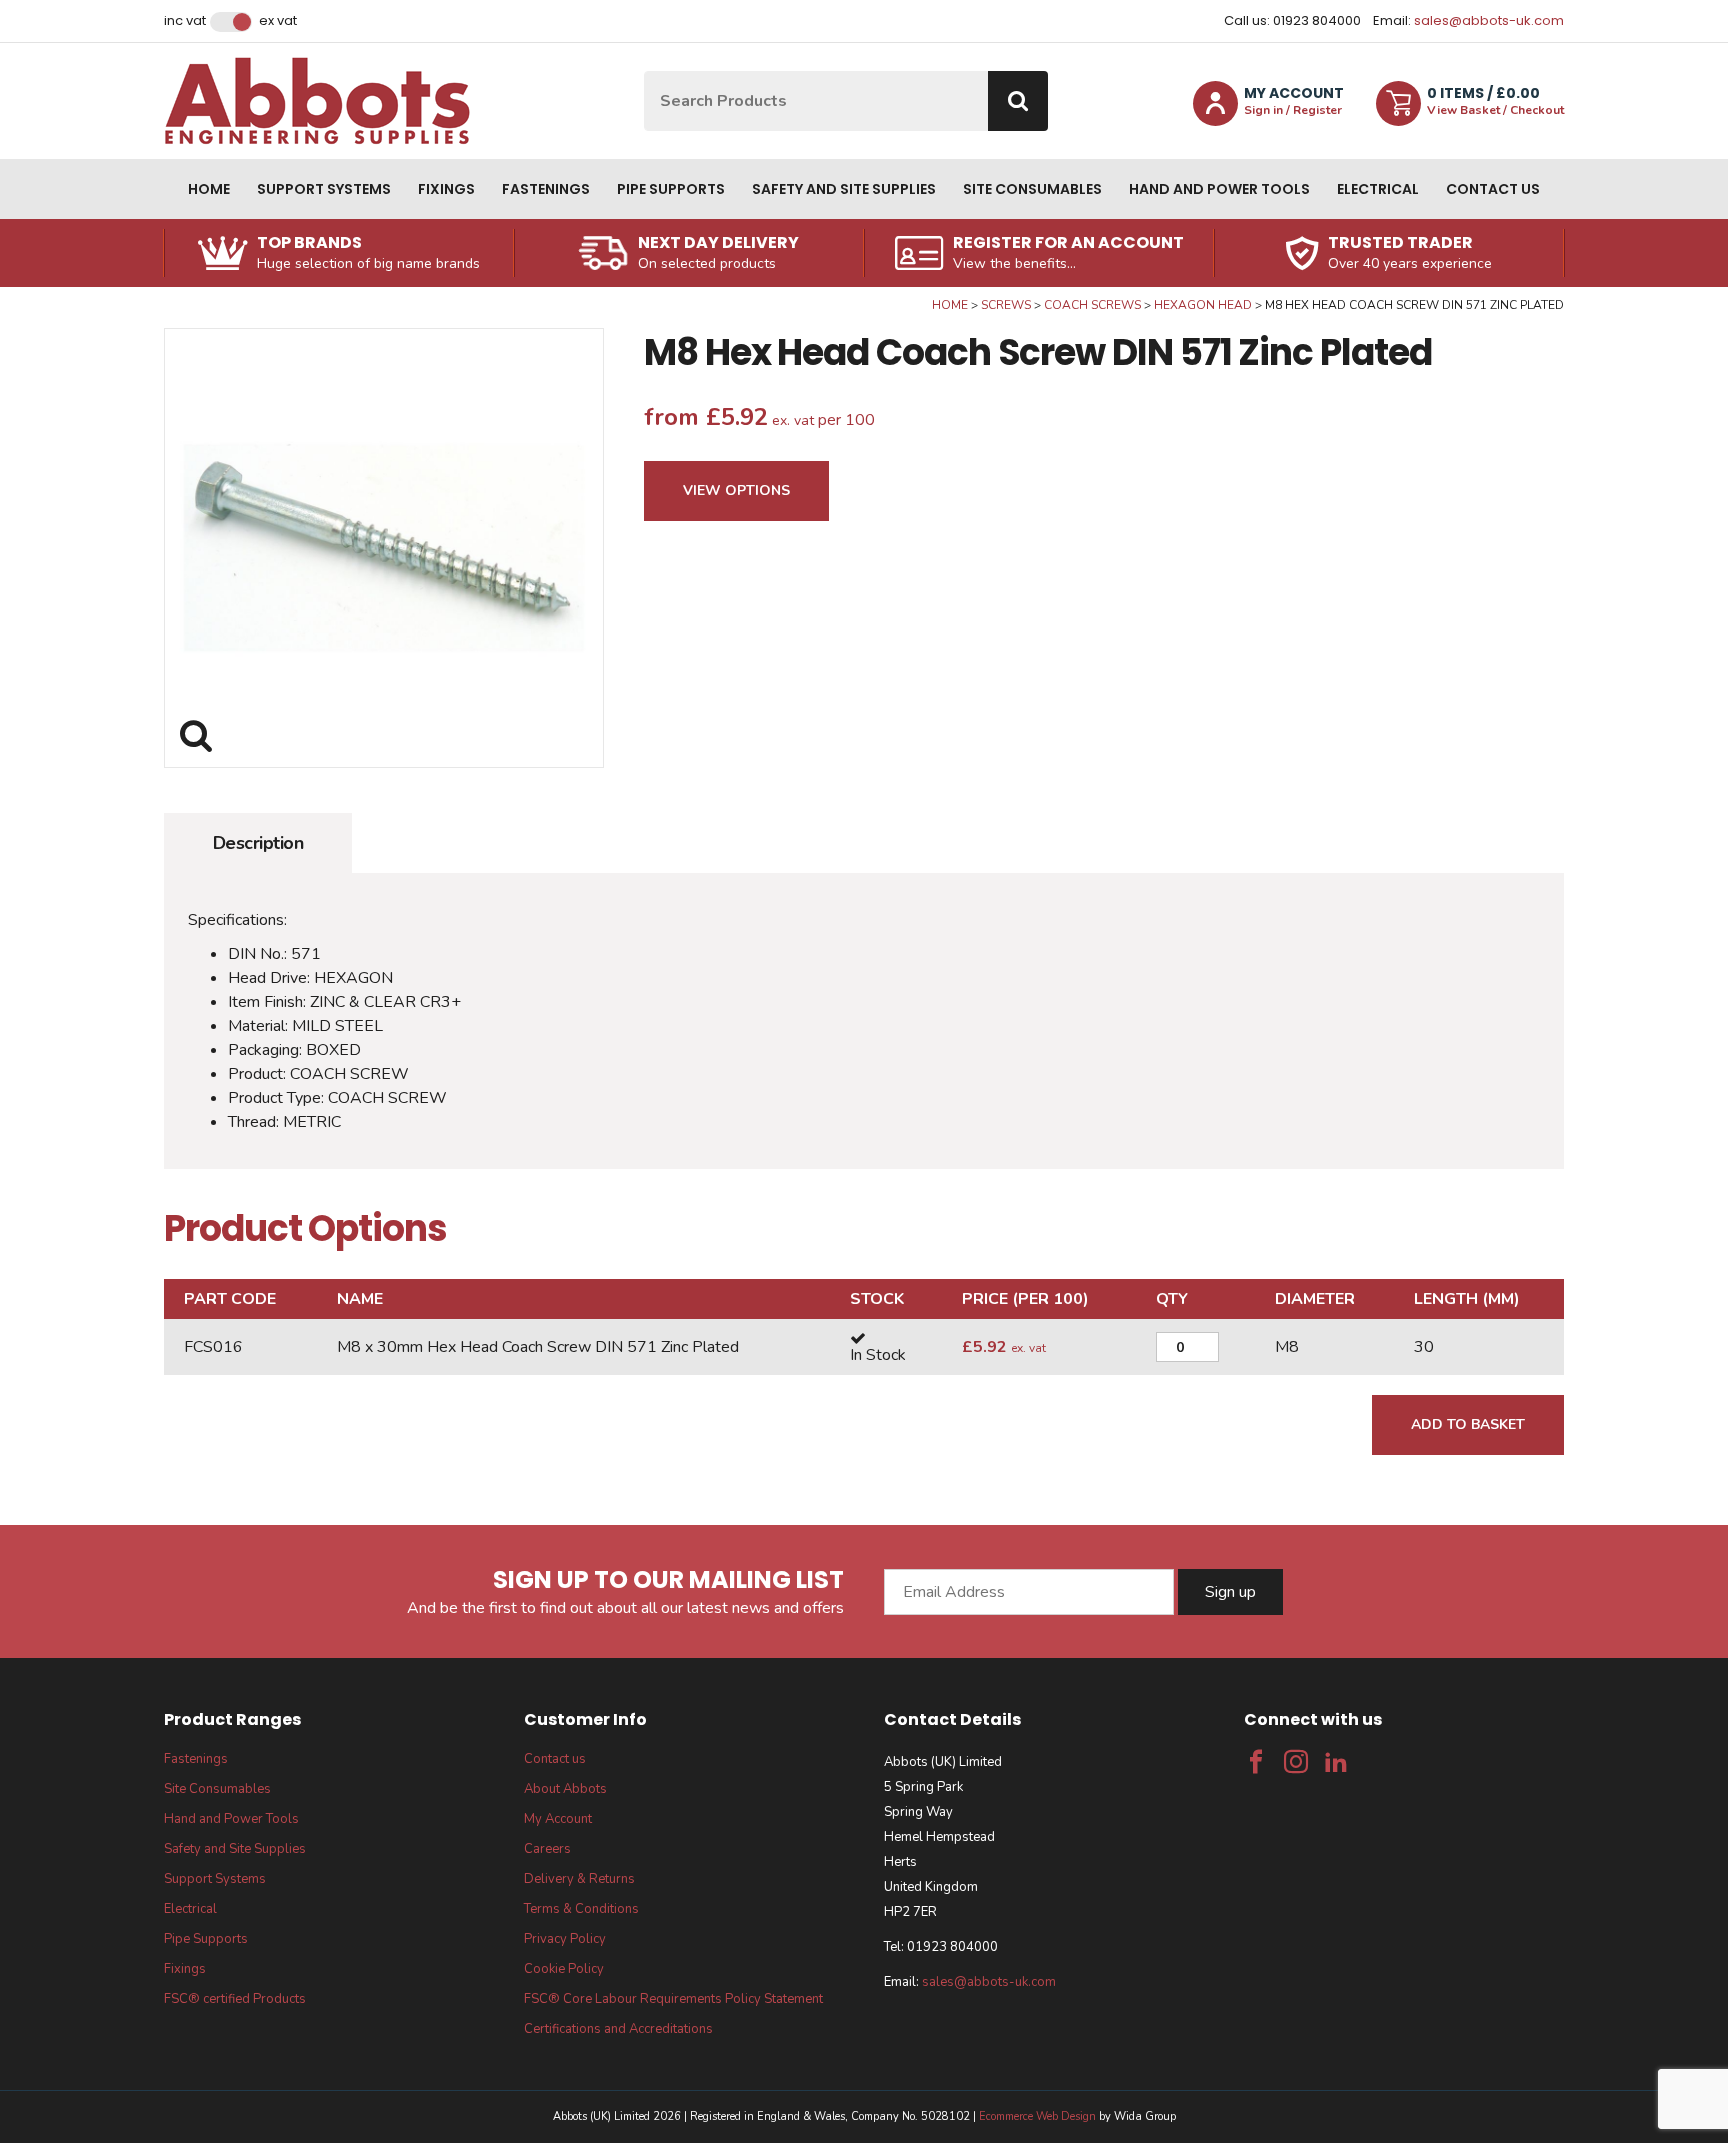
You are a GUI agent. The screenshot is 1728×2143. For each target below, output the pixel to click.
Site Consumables (1032, 189)
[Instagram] (1296, 1762)
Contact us (1493, 189)
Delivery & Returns (579, 1879)
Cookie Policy (564, 1969)
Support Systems (324, 189)
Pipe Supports (671, 189)
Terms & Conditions (581, 1909)
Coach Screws (1092, 305)
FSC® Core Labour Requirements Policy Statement (673, 1999)
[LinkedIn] (1336, 1762)
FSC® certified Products (235, 1999)
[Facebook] (1256, 1762)
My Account (558, 1819)
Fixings (446, 189)
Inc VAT (185, 21)
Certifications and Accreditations (618, 2029)
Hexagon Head (1203, 305)
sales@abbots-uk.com (1489, 20)
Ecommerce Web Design (1037, 2116)
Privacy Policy (565, 1939)
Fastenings (546, 189)
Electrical (1378, 189)
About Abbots (565, 1789)
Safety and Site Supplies (844, 189)
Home (209, 189)
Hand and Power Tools (1219, 189)
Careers (547, 1849)
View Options (736, 490)
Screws (1006, 305)
